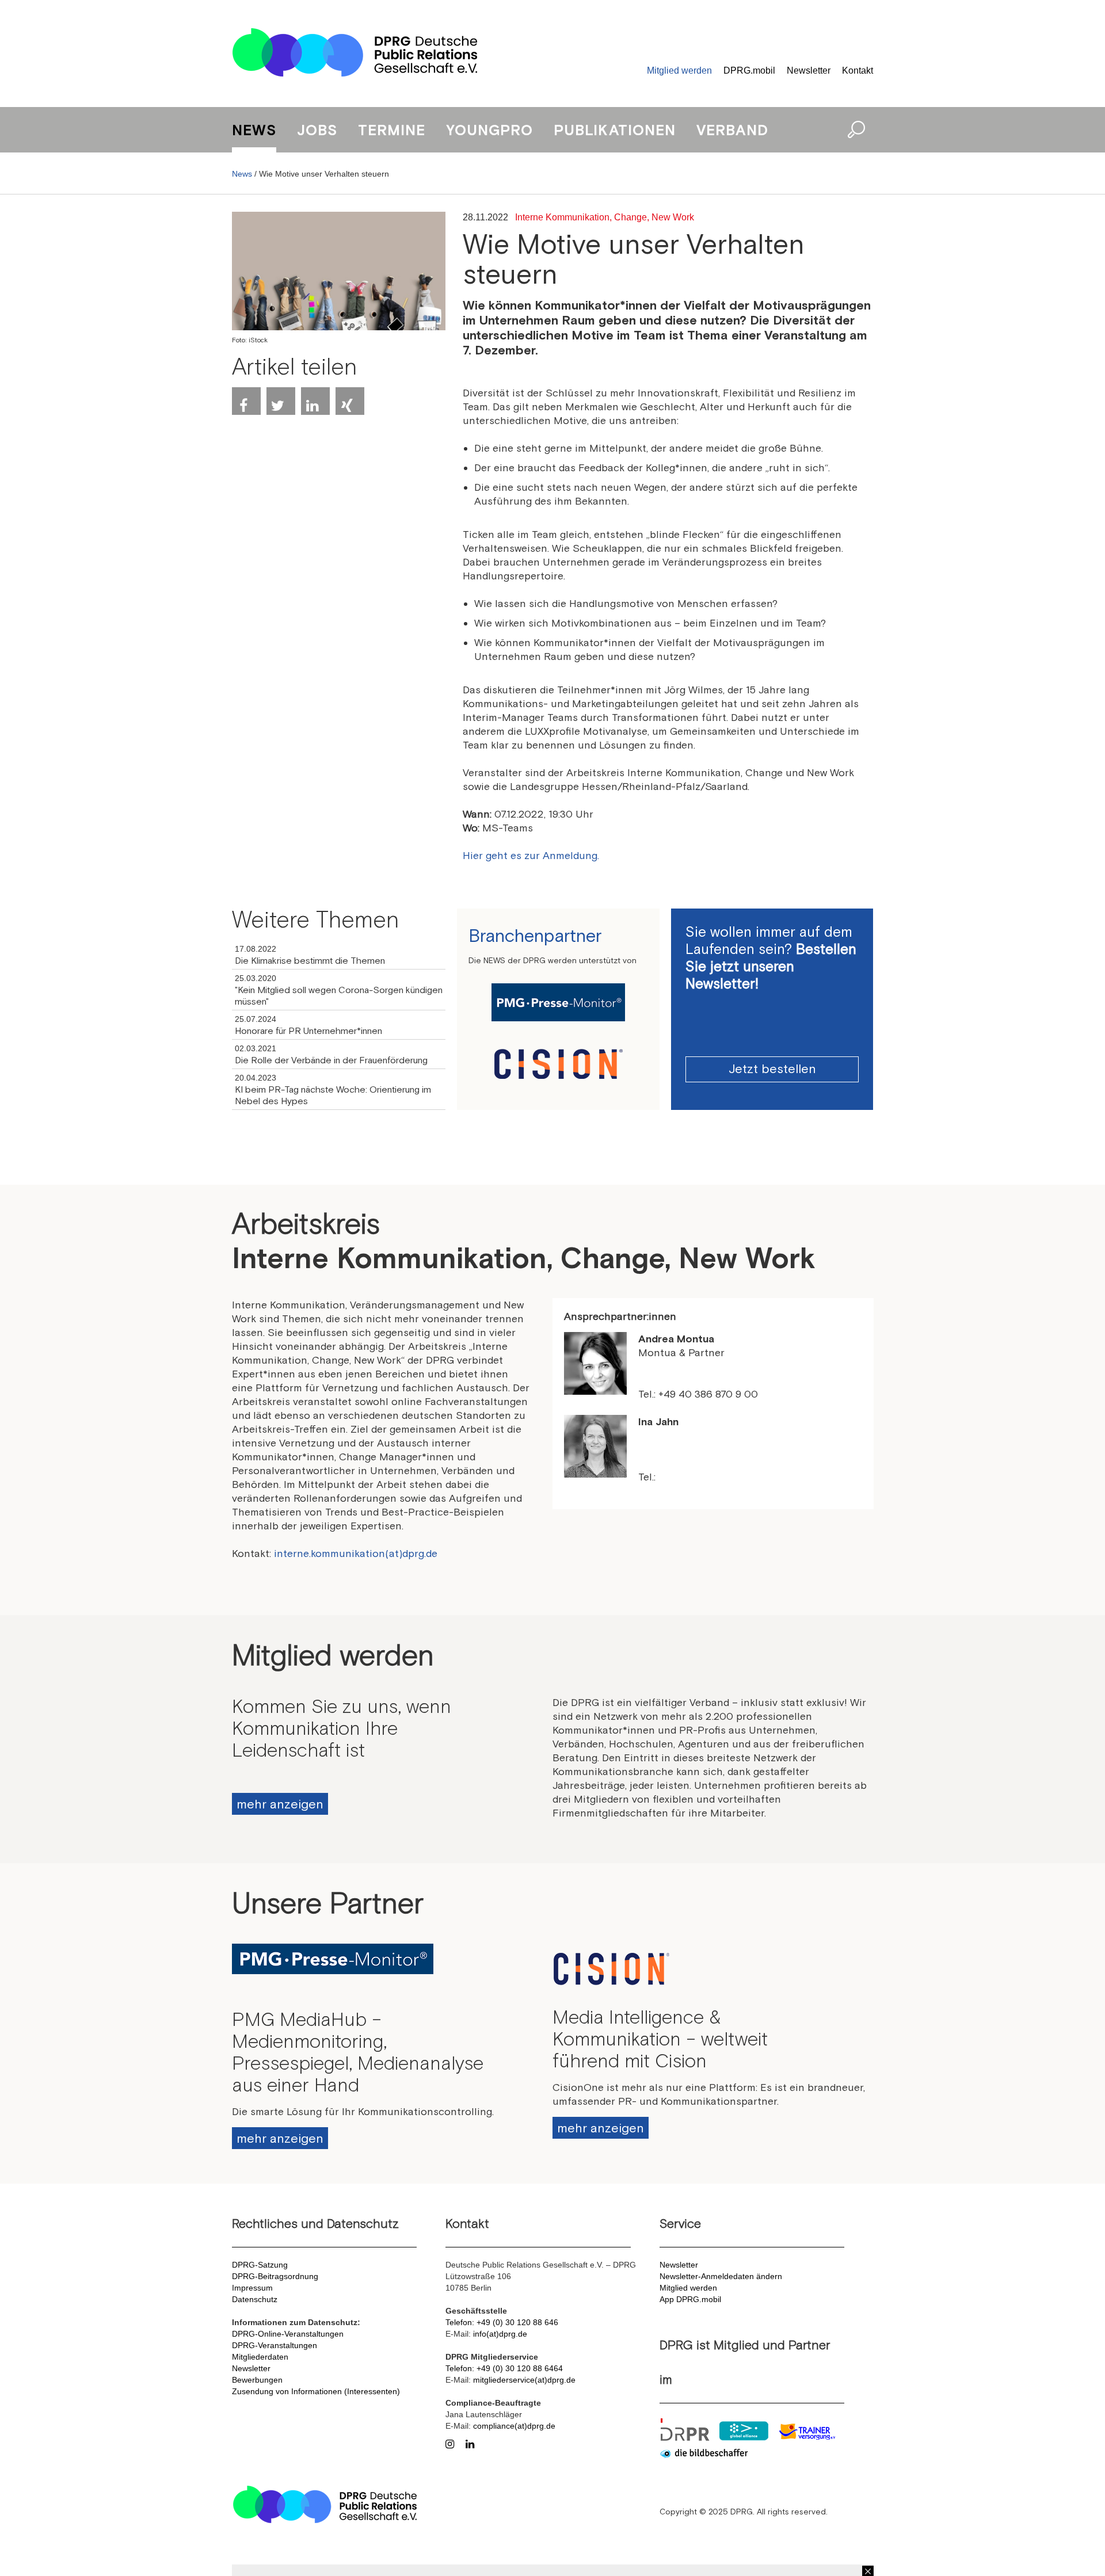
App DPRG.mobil (690, 2299)
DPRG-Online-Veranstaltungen (288, 2334)
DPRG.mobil (749, 70)
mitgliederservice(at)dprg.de (524, 2380)
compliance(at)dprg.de (514, 2426)
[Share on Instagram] (453, 2443)
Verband (732, 130)
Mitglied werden (679, 70)
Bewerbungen (257, 2380)
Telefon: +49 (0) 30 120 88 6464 (504, 2368)
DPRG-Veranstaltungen (275, 2345)
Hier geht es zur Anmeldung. (531, 855)
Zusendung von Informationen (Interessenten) (316, 2391)
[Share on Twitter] (281, 401)
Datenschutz (255, 2299)
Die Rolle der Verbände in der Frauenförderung (331, 1060)
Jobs (317, 130)
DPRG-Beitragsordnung (275, 2276)
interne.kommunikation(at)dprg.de (356, 1553)
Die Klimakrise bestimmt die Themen (310, 960)
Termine (392, 130)
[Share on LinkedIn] (315, 401)
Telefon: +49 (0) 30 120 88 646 (502, 2322)
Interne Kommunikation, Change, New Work (605, 217)
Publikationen (615, 130)
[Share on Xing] (350, 401)
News (254, 130)
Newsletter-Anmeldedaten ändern (721, 2276)
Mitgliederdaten (260, 2357)
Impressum (252, 2288)
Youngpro (489, 130)
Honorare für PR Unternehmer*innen (308, 1031)
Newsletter (809, 70)
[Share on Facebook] (246, 401)
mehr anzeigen (280, 1804)
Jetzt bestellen (772, 1068)
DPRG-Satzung (260, 2265)
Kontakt (858, 70)
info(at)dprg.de (500, 2334)
